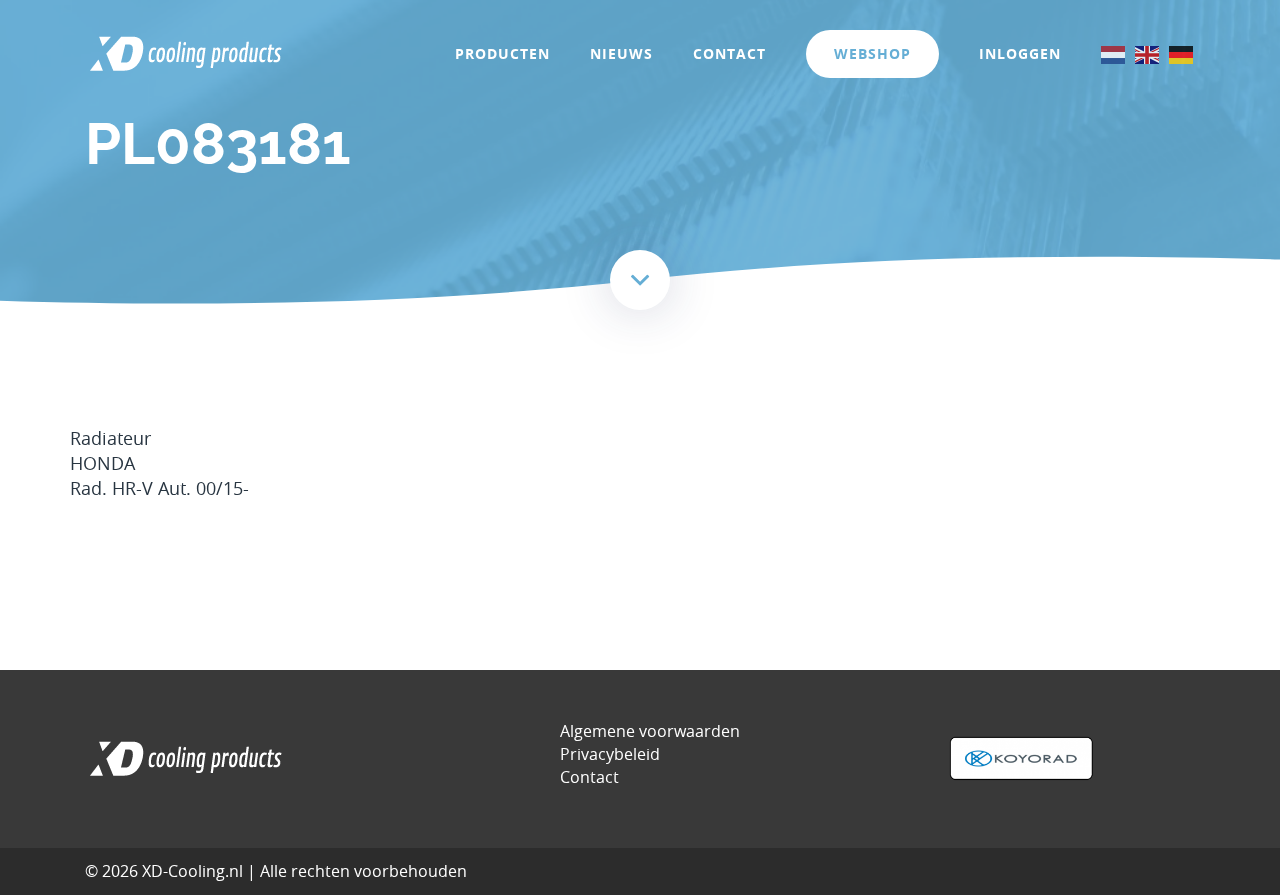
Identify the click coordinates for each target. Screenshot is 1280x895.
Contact (729, 53)
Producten (502, 53)
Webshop (872, 53)
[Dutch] (1114, 53)
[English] (1148, 53)
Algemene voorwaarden (650, 731)
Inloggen (1020, 53)
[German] (1182, 53)
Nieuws (621, 53)
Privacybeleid (610, 754)
